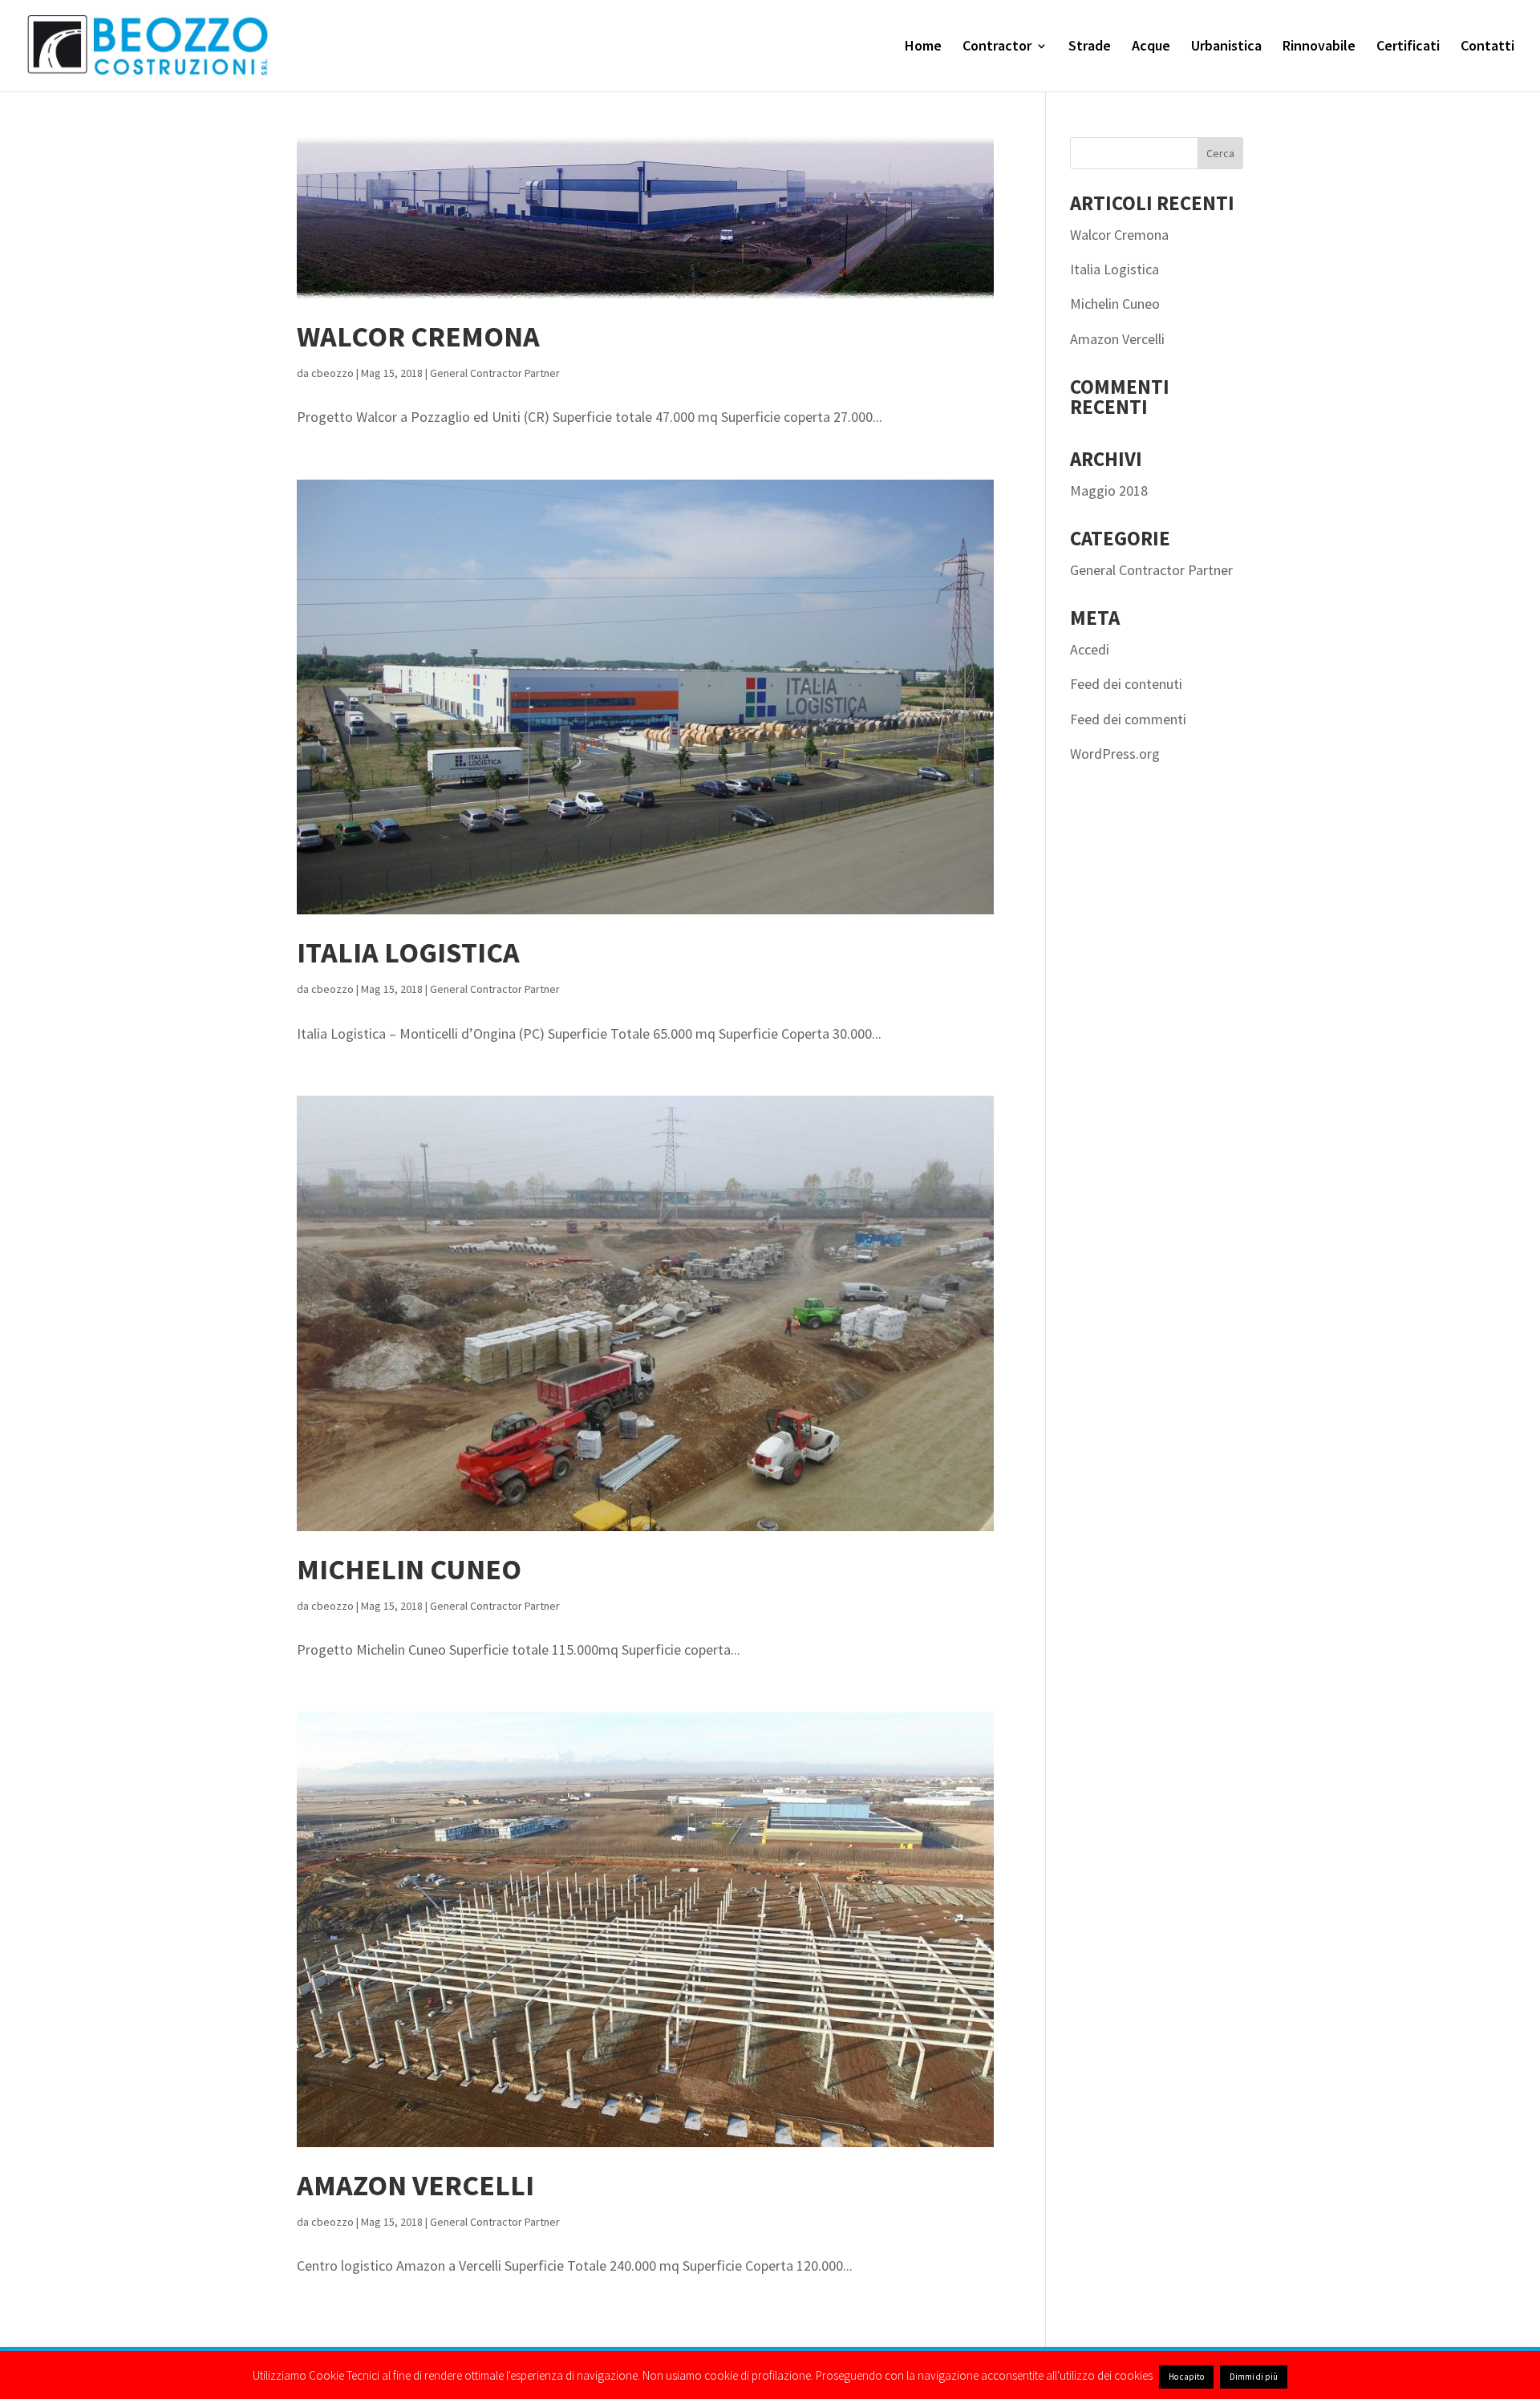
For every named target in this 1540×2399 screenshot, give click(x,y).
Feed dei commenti (1128, 719)
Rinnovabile (1319, 47)
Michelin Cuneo (409, 1569)
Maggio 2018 (1109, 490)
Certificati (1408, 47)
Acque (1151, 47)
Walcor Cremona (418, 336)
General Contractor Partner (495, 373)
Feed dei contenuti (1126, 684)
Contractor (997, 47)
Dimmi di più (1254, 2377)
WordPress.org (1115, 754)
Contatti (1487, 47)
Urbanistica (1226, 47)
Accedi (1090, 649)
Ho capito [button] (1186, 2377)
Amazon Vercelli (415, 2185)
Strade (1090, 47)
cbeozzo (332, 373)
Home (923, 47)
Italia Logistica (408, 952)
